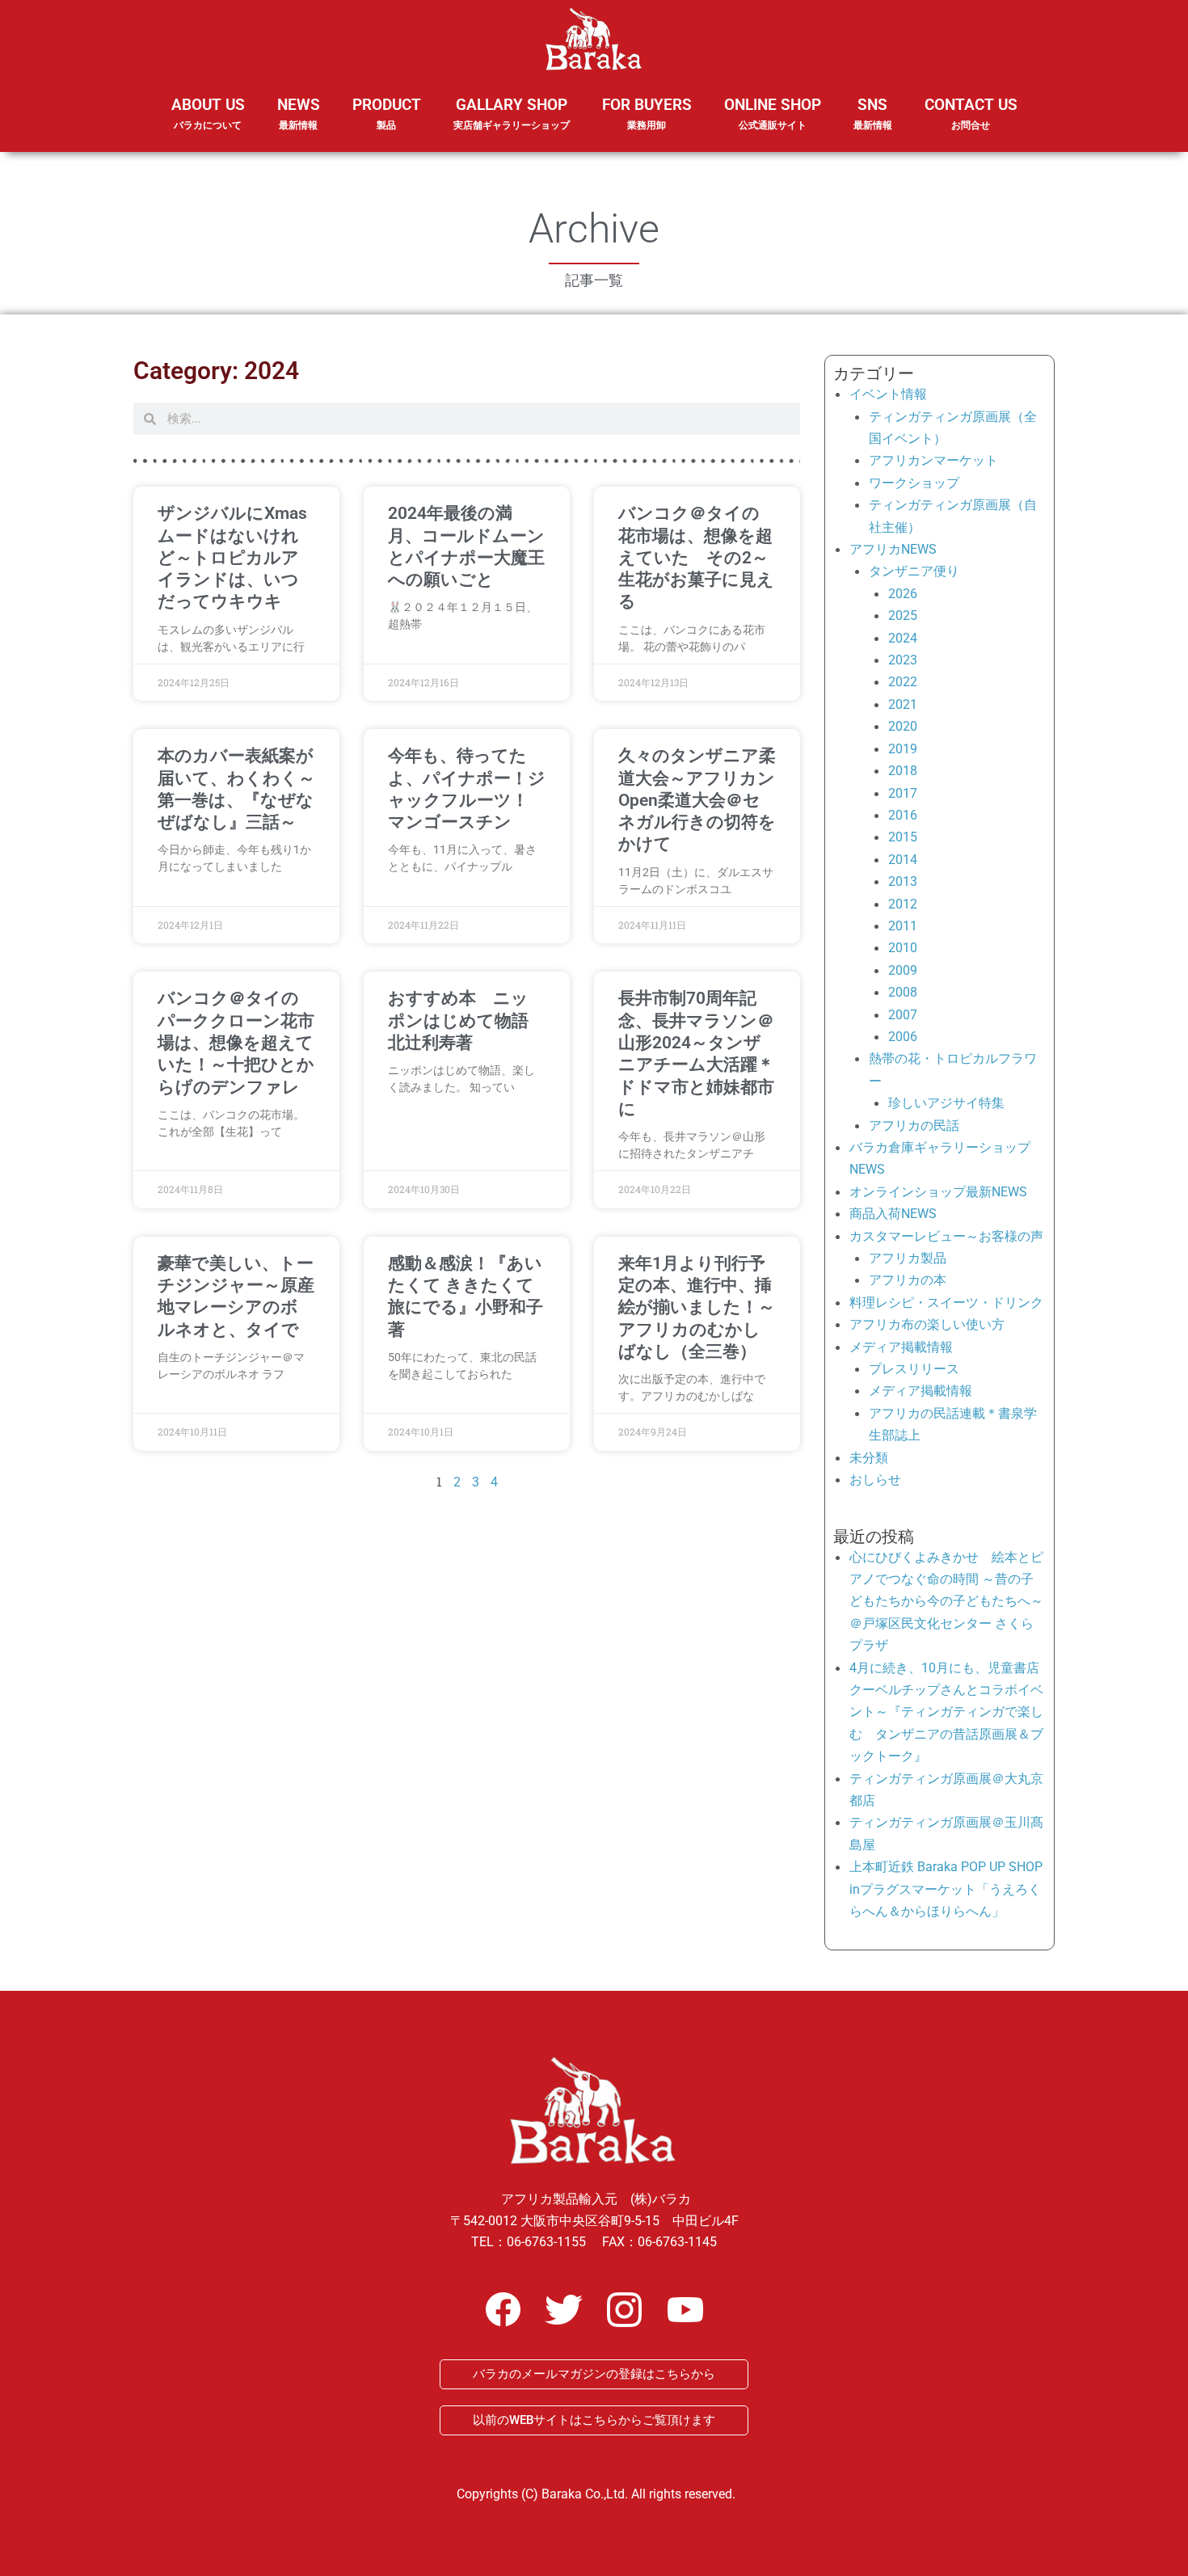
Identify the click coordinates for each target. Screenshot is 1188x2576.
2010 (903, 948)
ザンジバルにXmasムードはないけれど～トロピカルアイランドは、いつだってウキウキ (232, 557)
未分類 (869, 1458)
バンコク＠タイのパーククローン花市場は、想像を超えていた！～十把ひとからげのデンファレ (236, 1042)
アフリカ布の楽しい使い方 (927, 1324)
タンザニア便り (914, 571)
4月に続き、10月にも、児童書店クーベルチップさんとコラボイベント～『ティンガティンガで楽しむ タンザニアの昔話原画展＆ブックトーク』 (946, 1712)
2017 (903, 793)
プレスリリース (914, 1369)
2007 (903, 1015)
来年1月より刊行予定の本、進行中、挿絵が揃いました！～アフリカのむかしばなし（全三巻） (697, 1307)
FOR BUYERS (647, 113)
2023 (903, 660)
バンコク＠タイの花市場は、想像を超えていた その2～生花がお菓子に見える (696, 557)
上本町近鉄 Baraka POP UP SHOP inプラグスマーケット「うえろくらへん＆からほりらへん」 (946, 1889)
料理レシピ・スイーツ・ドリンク (946, 1303)
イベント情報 (888, 394)
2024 (903, 638)
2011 (903, 926)
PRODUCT (387, 113)
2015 (903, 837)
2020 (903, 726)
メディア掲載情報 (901, 1347)
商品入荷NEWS (893, 1214)
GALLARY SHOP (512, 113)
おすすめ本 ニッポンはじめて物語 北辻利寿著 (467, 1020)
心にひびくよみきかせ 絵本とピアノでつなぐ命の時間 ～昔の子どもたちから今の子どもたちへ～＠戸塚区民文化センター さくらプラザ (946, 1602)
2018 (903, 771)
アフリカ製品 (908, 1258)
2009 (903, 970)
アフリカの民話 (914, 1126)
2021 (903, 704)
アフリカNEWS (893, 549)
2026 (903, 594)
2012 (903, 904)
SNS (873, 113)
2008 (903, 992)
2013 (903, 881)
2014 (903, 860)
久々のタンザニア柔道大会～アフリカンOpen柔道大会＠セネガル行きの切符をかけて (697, 800)
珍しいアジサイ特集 (946, 1103)
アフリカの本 (908, 1280)
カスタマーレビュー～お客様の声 (946, 1236)
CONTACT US (971, 113)
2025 (903, 616)
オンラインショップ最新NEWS (938, 1192)
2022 (903, 682)
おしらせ (875, 1480)
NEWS (299, 113)
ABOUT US (208, 113)
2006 (903, 1037)
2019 (903, 749)
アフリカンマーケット (933, 460)
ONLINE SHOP (773, 113)
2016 (903, 815)
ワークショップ (914, 483)
